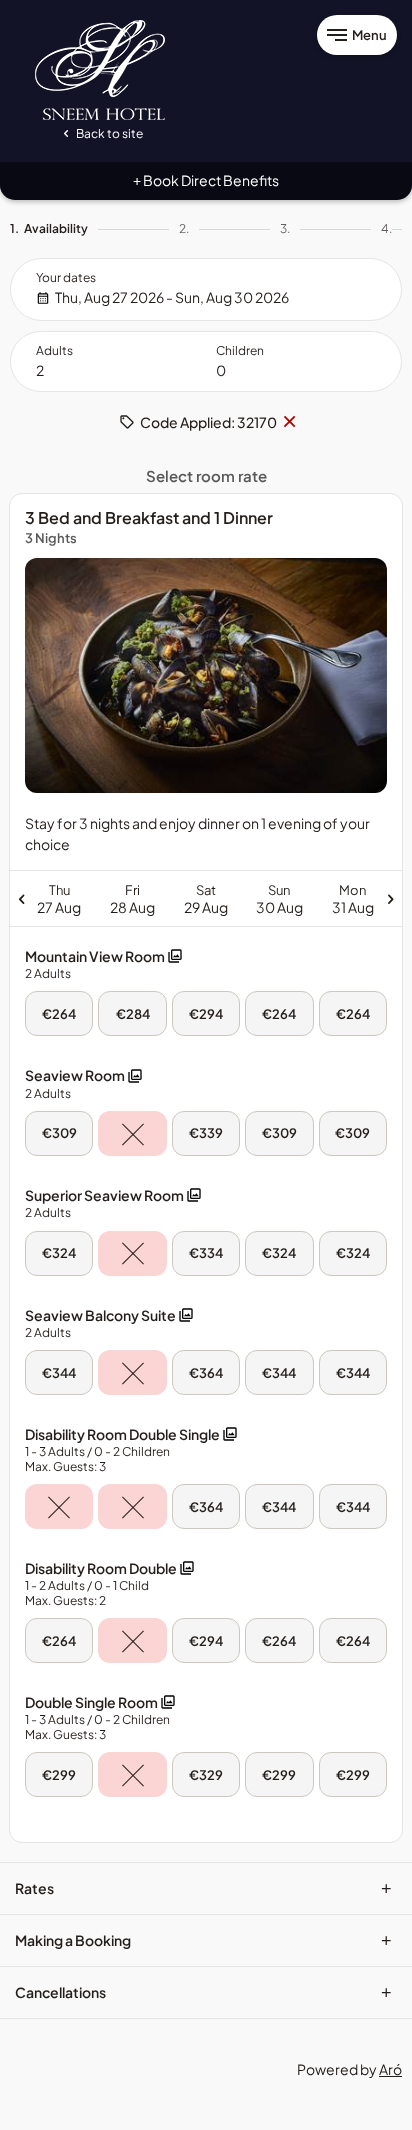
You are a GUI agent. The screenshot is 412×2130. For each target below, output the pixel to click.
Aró (390, 2069)
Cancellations (203, 1992)
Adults (54, 350)
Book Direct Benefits (206, 180)
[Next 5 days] (306, 898)
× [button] (289, 422)
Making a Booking (203, 1940)
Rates (203, 1888)
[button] (104, 964)
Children (240, 350)
